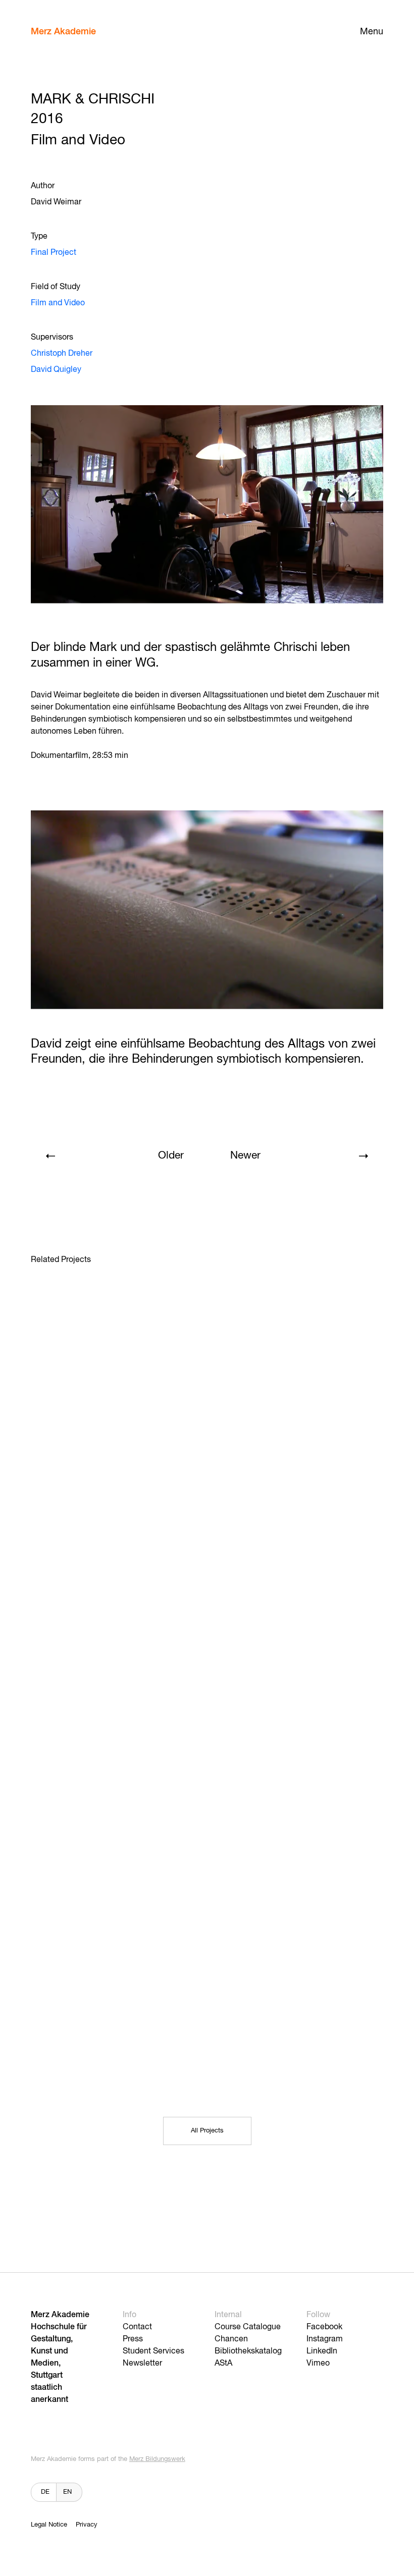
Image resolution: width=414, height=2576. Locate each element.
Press (133, 2339)
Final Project (54, 253)
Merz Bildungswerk (157, 2459)
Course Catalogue (248, 2327)
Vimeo (318, 2364)
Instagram (325, 2339)
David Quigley (56, 370)
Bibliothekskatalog (248, 2351)
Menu (372, 32)
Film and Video (58, 303)
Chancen (231, 2339)
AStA (223, 2364)
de (45, 2492)
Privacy (87, 2525)
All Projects (207, 2131)
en (67, 2492)
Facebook (324, 2327)
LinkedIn (322, 2351)
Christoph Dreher (62, 354)
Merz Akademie (63, 32)
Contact (137, 2327)
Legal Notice (49, 2525)
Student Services (153, 2351)
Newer (245, 1156)
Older (171, 1156)
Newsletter (142, 2364)
